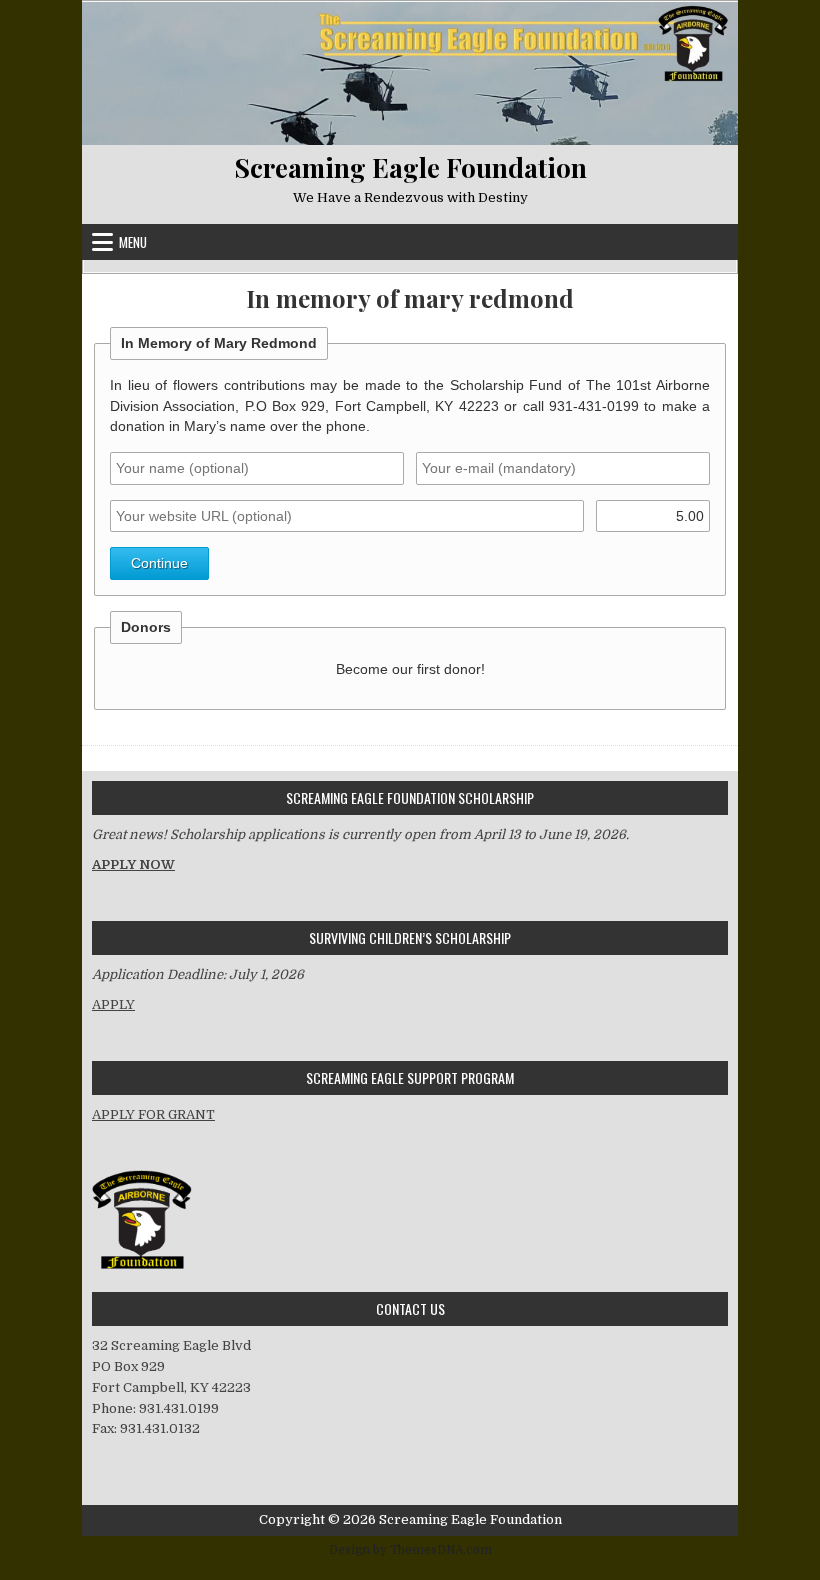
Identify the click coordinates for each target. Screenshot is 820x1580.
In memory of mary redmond (410, 298)
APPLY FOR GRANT (153, 1114)
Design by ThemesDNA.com (410, 1550)
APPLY (113, 1004)
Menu (133, 242)
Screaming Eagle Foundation (410, 167)
